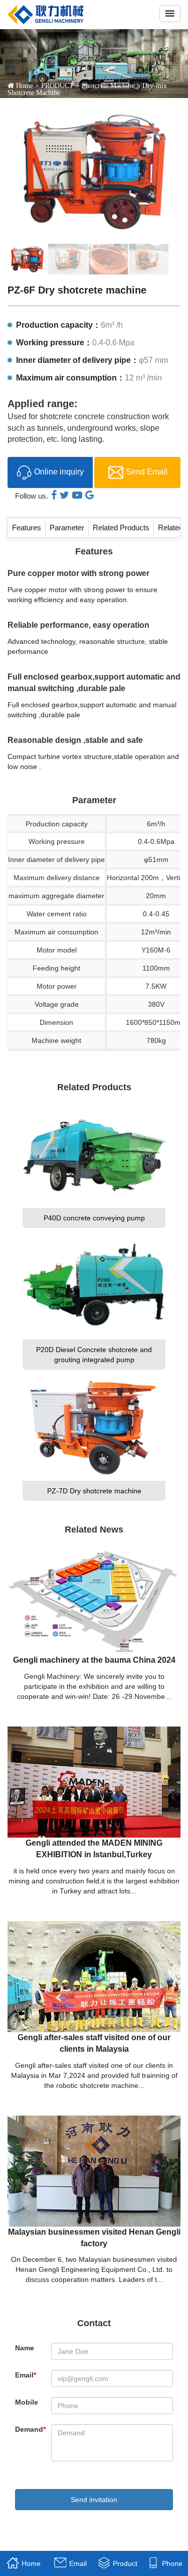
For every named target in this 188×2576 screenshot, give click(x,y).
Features (27, 528)
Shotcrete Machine (108, 85)
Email (26, 2375)
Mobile (27, 2402)
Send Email (147, 472)
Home (25, 85)
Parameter (67, 528)
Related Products (121, 528)
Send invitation (94, 2500)
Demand (30, 2429)
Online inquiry (59, 472)
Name (25, 2348)
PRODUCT (57, 85)
